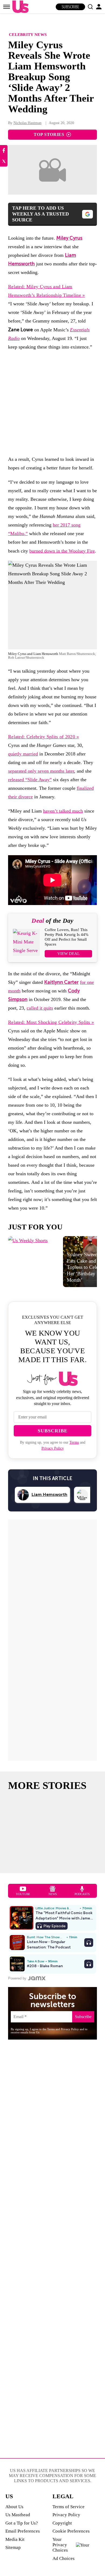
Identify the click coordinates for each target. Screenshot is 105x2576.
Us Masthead (18, 2515)
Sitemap (13, 2547)
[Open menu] (7, 7)
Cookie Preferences (71, 2531)
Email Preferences (23, 2531)
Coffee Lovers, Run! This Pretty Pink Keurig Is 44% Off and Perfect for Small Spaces (67, 937)
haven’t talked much (63, 811)
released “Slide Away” (30, 780)
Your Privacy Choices (60, 2545)
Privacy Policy (53, 1448)
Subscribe (70, 7)
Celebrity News (28, 34)
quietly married (23, 754)
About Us (14, 2507)
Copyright (62, 2523)
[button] (90, 7)
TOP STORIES (49, 134)
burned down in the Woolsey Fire (62, 551)
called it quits (40, 1008)
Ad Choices (64, 2558)
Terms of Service (69, 2507)
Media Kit (15, 2539)
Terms (74, 1442)
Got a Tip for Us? (22, 2523)
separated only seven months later (41, 771)
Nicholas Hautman (27, 123)
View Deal (69, 954)
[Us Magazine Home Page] (19, 7)
